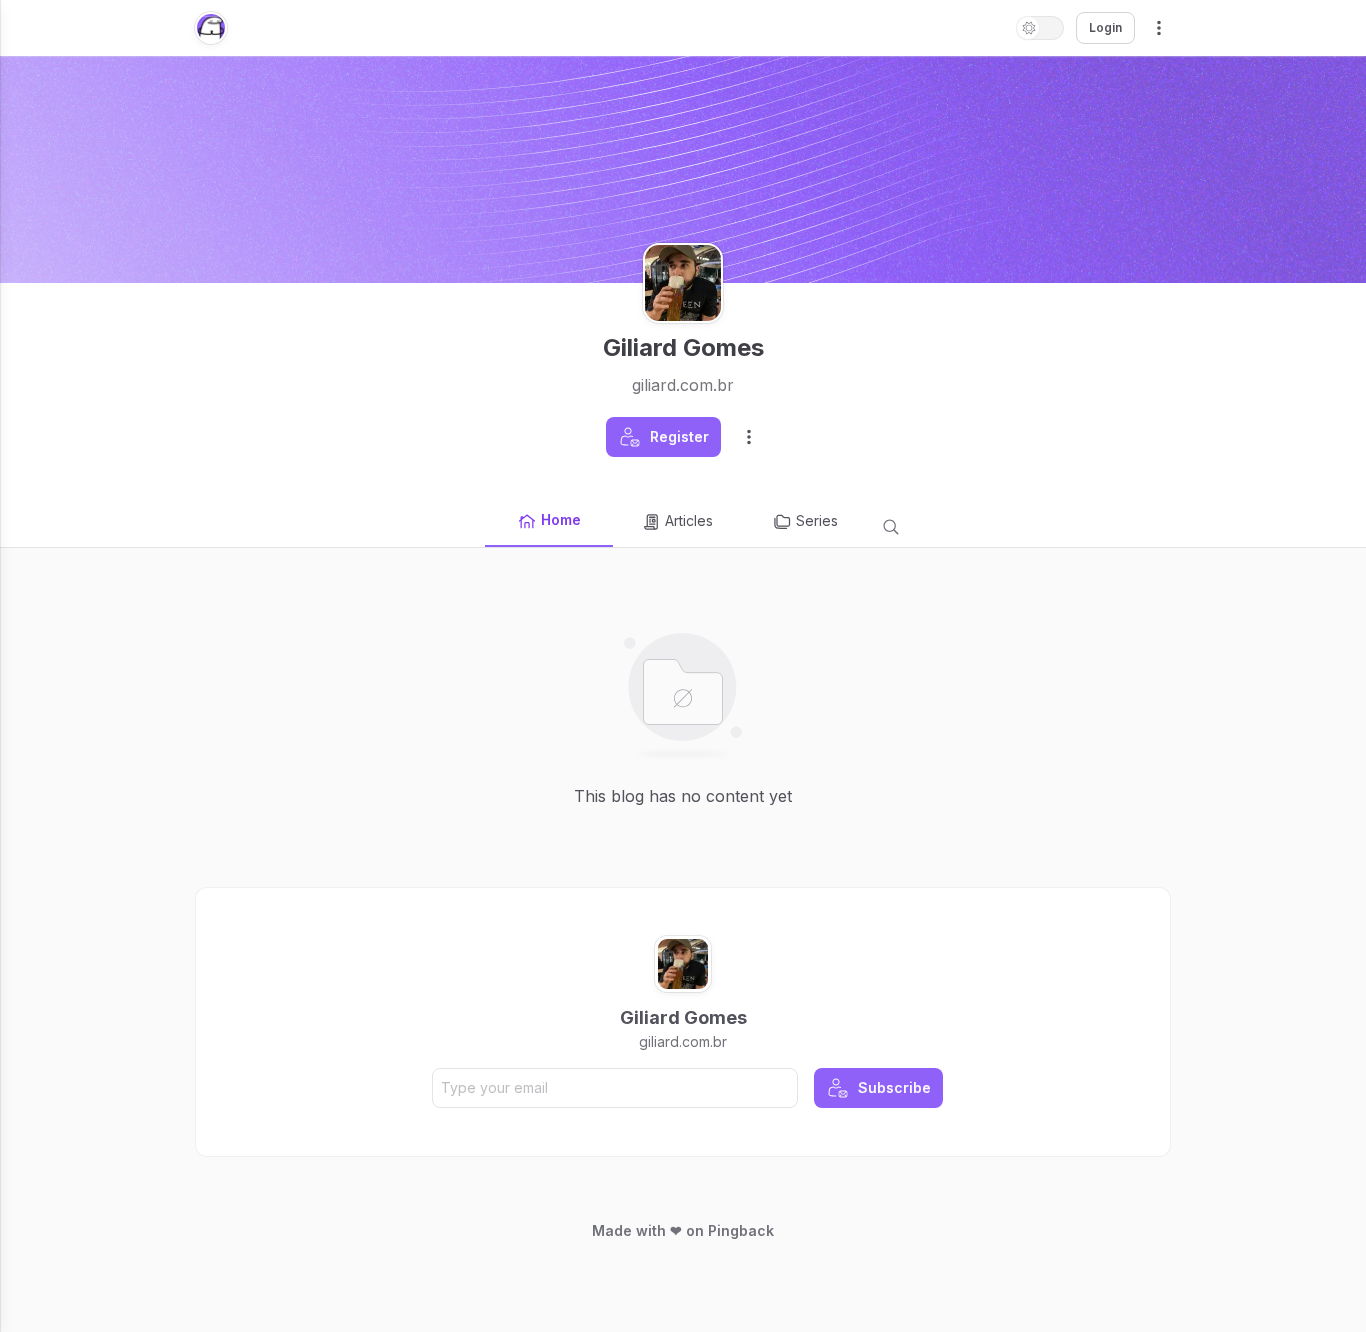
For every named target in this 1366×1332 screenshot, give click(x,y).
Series (817, 520)
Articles (689, 520)
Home (561, 519)
